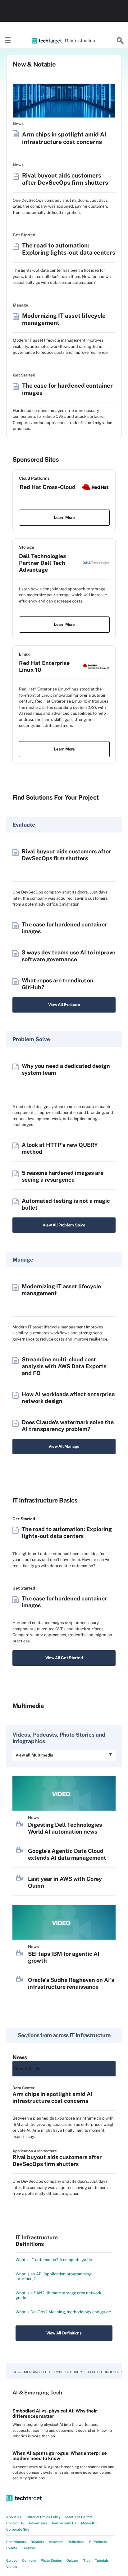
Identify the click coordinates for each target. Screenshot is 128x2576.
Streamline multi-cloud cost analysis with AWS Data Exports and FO (64, 1366)
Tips (87, 2560)
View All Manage (64, 1446)
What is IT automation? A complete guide (54, 2260)
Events (12, 2548)
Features (29, 2548)
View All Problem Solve (64, 1225)
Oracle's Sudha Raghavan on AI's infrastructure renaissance (71, 1983)
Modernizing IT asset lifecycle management (64, 319)
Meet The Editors (79, 2517)
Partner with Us (64, 2523)
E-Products (98, 2542)
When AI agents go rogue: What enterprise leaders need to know (60, 2456)
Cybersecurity (68, 2372)
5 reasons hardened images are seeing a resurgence (63, 1176)
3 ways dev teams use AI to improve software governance (69, 956)
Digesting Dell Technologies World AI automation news (65, 1828)
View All (22, 2068)
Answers (56, 2542)
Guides (12, 2560)
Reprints (37, 2542)
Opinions (29, 2560)
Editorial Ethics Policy (43, 2517)
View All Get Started (64, 1658)
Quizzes (73, 2560)
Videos (12, 2567)
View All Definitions (64, 2333)
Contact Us (15, 2523)
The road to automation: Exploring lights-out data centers (69, 249)
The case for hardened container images (67, 389)
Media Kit (89, 2523)
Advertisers (38, 2523)
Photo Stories (51, 2560)
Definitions (76, 2542)
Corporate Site (18, 2529)
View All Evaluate (64, 1005)
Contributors (16, 2542)
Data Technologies (105, 2372)
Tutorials (102, 2560)
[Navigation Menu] (8, 41)
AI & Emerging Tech (32, 2372)
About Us (14, 2517)
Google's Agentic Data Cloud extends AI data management (67, 1854)
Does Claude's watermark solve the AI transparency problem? (68, 1426)
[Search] (120, 41)
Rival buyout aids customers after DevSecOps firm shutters (65, 179)
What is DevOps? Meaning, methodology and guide (63, 2312)
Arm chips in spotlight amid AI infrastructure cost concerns (64, 138)
